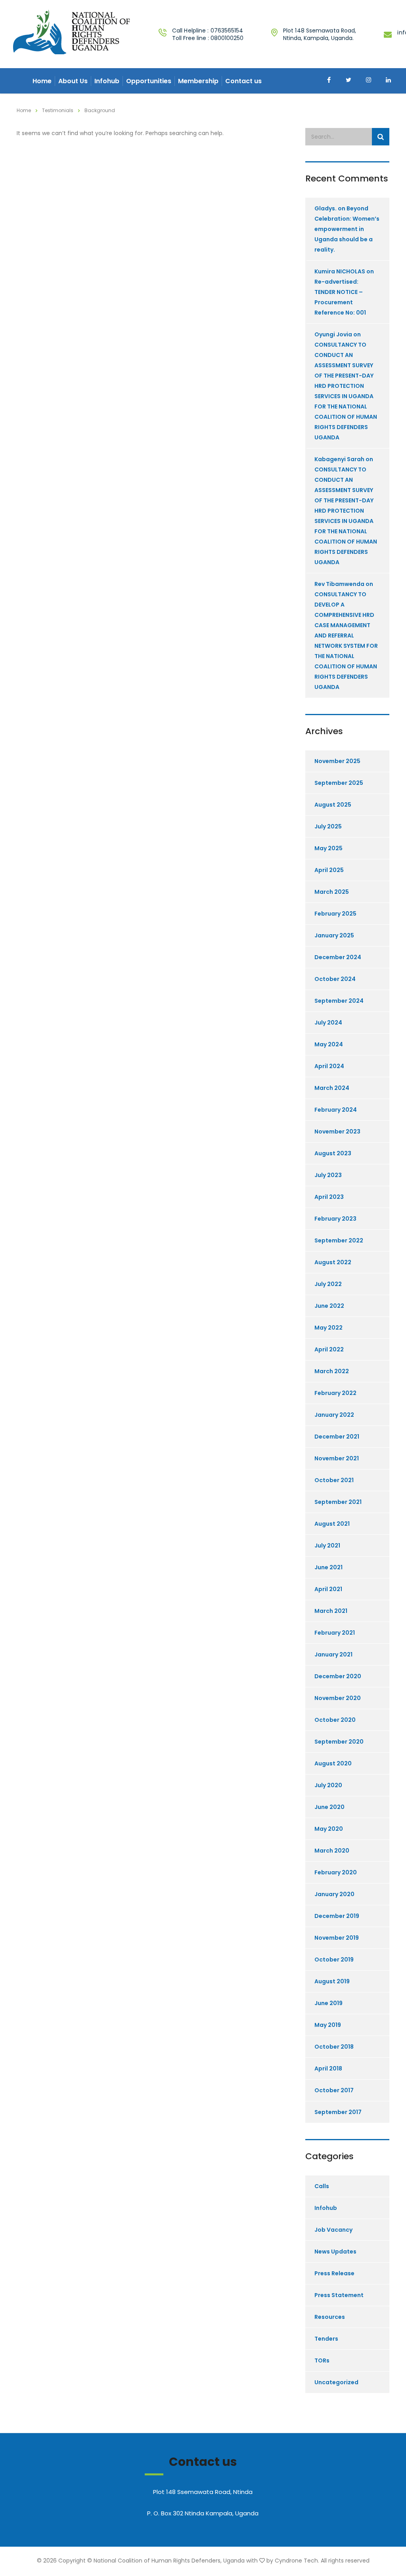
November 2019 (337, 1938)
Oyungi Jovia (333, 334)
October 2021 (334, 1480)
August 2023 (333, 1153)
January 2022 (334, 1415)
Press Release (334, 2273)
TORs (322, 2360)
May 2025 (328, 848)
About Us (73, 81)
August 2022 (333, 1262)
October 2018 (334, 2047)
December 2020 (338, 1676)
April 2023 (329, 1197)
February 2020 (336, 1872)
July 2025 (328, 826)
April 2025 (329, 870)
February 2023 (335, 1219)
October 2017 (334, 2090)
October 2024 (335, 979)
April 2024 (329, 1066)
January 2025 (334, 935)
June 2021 (328, 1567)
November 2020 (338, 1698)
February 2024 (336, 1110)
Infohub (107, 81)
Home (42, 81)
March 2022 (332, 1371)
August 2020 (333, 1763)
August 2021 (332, 1524)
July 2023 (328, 1175)
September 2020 (339, 1742)
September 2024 (339, 1001)
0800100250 (227, 38)
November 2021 (337, 1458)
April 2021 (328, 1589)
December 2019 (337, 1916)
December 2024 (338, 957)
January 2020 (334, 1894)
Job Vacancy (333, 2230)
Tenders (326, 2339)
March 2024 (332, 1088)
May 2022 (328, 1328)
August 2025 (333, 805)
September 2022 (339, 1240)
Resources (330, 2317)
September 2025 (339, 783)
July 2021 (327, 1546)
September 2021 (338, 1502)
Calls (322, 2186)
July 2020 (328, 1785)
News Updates (335, 2252)
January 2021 (333, 1654)
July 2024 (328, 1023)
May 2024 (329, 1044)
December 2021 (337, 1437)
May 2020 (329, 1829)
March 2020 (332, 1851)
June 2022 (329, 1306)
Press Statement (339, 2295)
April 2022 (329, 1349)
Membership (198, 81)
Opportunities (149, 81)
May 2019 (328, 2025)
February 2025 (335, 914)
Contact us (243, 81)
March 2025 (332, 892)
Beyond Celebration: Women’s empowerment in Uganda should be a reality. (347, 229)
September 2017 (338, 2112)
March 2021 (331, 1611)
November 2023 (337, 1132)
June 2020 (329, 1807)
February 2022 (335, 1393)
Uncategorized (336, 2382)
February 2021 (335, 1633)
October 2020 (335, 1720)
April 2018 (328, 2068)
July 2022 (328, 1284)
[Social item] (329, 81)
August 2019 (332, 1981)
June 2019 (328, 2003)
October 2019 (334, 1960)
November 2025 (337, 761)
